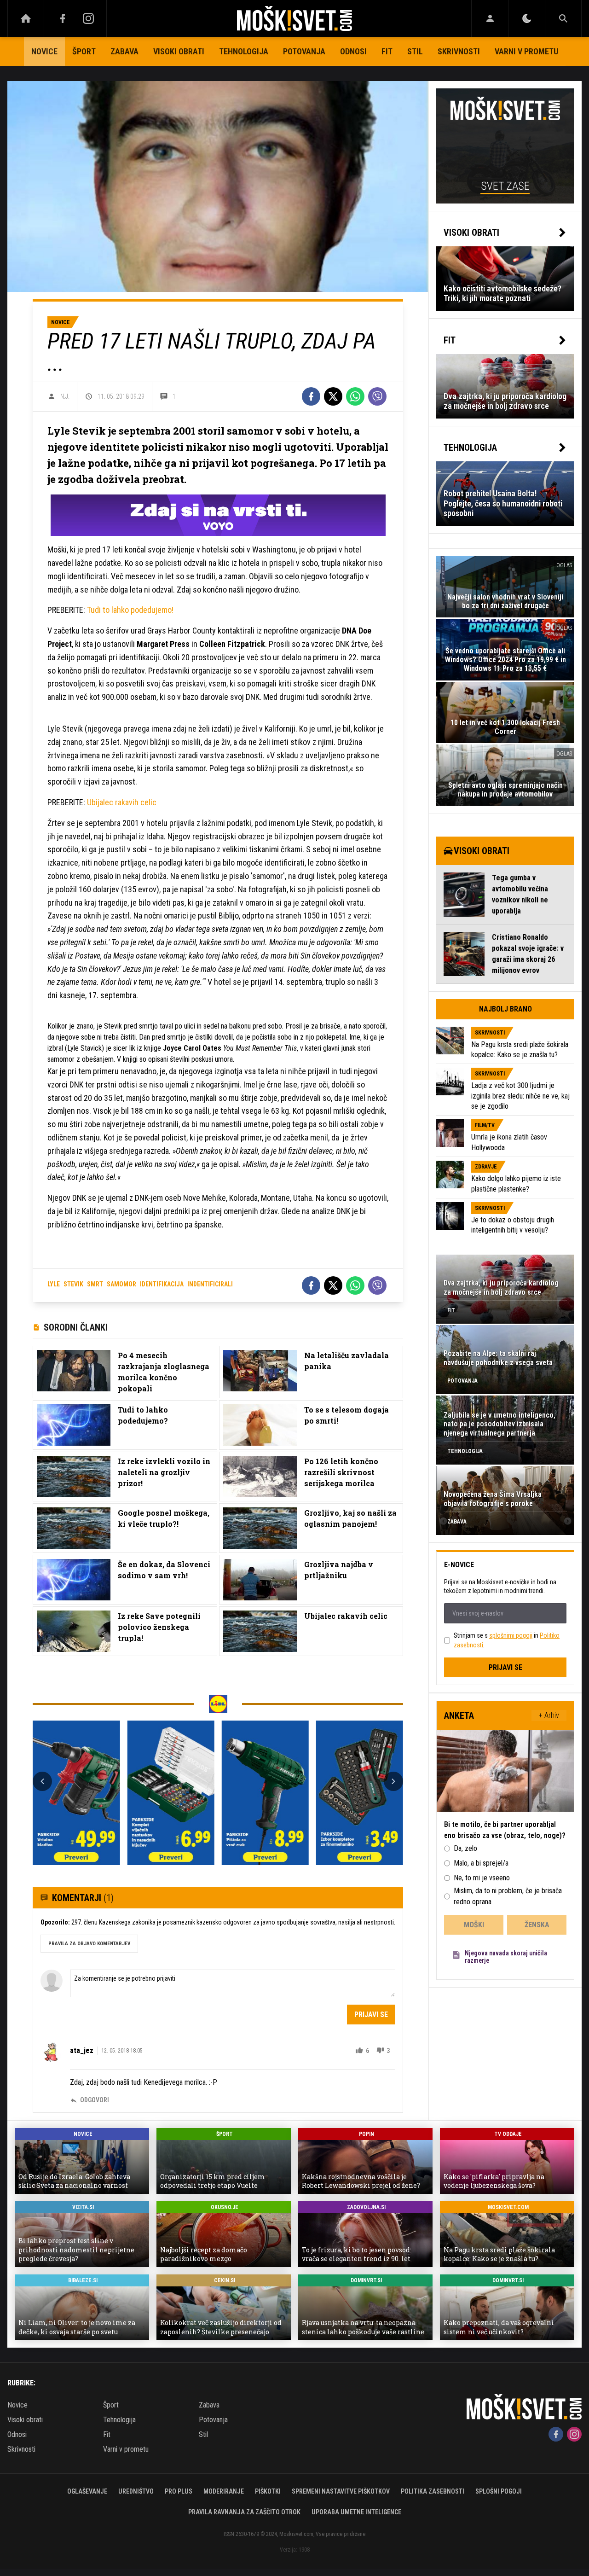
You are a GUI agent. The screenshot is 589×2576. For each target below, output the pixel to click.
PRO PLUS (179, 2491)
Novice (44, 51)
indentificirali (210, 1284)
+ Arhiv (549, 1715)
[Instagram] (88, 18)
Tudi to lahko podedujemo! (130, 610)
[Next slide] (393, 1781)
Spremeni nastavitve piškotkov (341, 2491)
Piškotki (268, 2491)
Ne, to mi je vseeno (482, 1878)
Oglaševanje (87, 2491)
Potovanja (304, 51)
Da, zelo (465, 1848)
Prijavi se (371, 2015)
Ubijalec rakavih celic (122, 802)
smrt (95, 1284)
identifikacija (162, 1284)
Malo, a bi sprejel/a (481, 1863)
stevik (73, 1284)
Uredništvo (136, 2491)
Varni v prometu (526, 51)
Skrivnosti (459, 51)
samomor (121, 1284)
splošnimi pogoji (511, 1635)
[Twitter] (333, 396)
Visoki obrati (179, 51)
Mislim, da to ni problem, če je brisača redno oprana (508, 1896)
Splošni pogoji (499, 2491)
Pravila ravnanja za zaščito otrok (244, 2512)
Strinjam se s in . (507, 1640)
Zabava (124, 51)
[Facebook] (63, 18)
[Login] (490, 18)
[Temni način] (527, 18)
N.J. (65, 396)
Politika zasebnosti (433, 2491)
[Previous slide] (42, 1781)
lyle (54, 1284)
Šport (84, 51)
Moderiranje (224, 2491)
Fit (387, 51)
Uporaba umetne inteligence (356, 2512)
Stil (415, 51)
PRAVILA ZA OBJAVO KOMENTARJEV (89, 1944)
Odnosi (353, 51)
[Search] (563, 18)
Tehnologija (244, 51)
